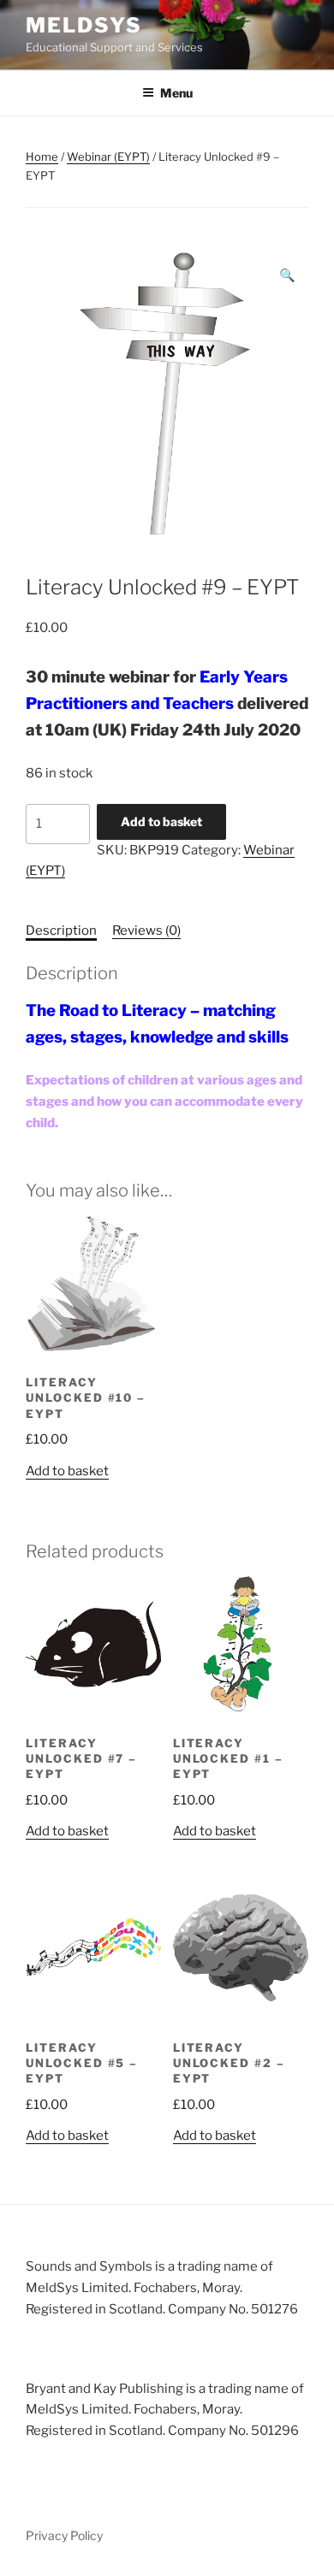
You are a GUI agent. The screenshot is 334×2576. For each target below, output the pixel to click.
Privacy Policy (64, 2535)
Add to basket (161, 821)
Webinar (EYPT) (108, 157)
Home (42, 157)
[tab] (61, 931)
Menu (176, 93)
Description (61, 931)
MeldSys (83, 25)
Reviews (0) (146, 931)
